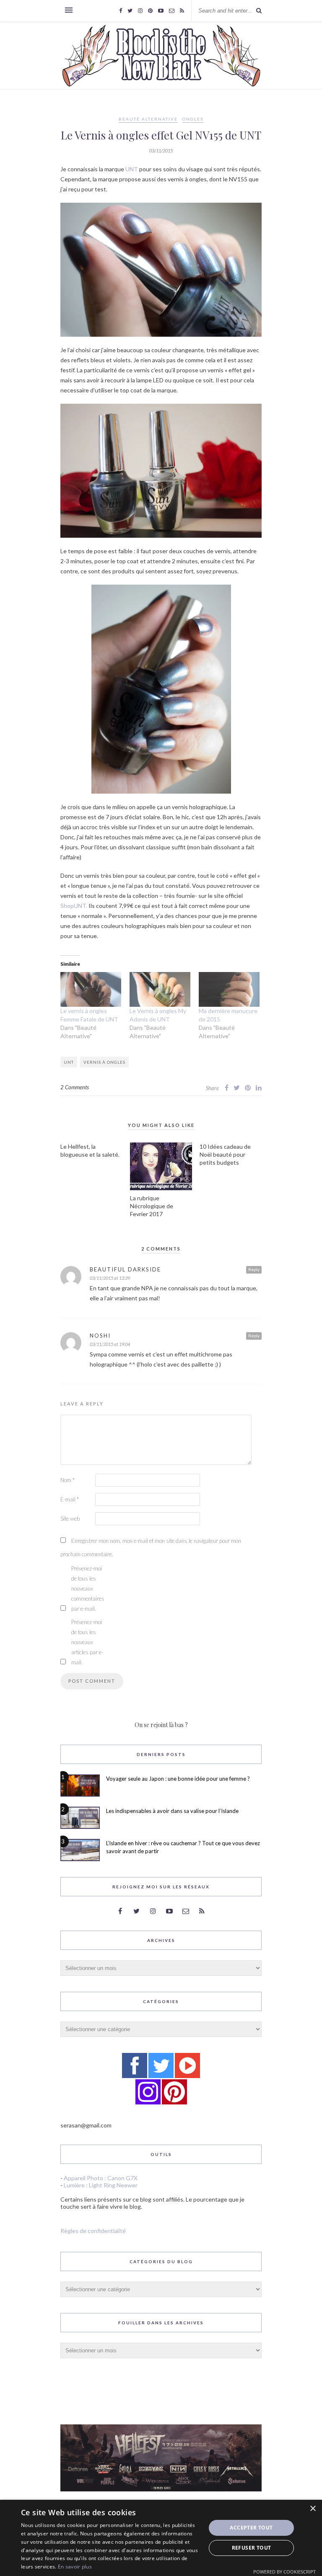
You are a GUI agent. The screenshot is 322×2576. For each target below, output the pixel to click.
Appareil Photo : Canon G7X (101, 2178)
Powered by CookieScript (284, 2572)
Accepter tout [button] (251, 2528)
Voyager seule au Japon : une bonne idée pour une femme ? (178, 1779)
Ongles (193, 119)
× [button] (313, 2509)
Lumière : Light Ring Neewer (101, 2185)
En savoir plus (75, 2567)
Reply (254, 1269)
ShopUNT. (74, 906)
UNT (132, 169)
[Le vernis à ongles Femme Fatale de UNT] (91, 989)
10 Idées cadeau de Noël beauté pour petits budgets (225, 1154)
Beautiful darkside (125, 1269)
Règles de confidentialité (93, 2231)
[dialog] (161, 2538)
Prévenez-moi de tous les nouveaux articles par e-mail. (87, 1642)
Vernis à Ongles (104, 1062)
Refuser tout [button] (252, 2548)
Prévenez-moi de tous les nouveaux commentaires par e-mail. (88, 1588)
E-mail (70, 1499)
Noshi (100, 1336)
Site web (70, 1519)
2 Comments (75, 1087)
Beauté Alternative (148, 119)
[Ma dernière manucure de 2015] (229, 989)
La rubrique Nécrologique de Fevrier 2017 (152, 1206)
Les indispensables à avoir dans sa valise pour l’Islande (172, 1811)
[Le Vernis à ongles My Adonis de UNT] (160, 989)
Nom (68, 1480)
